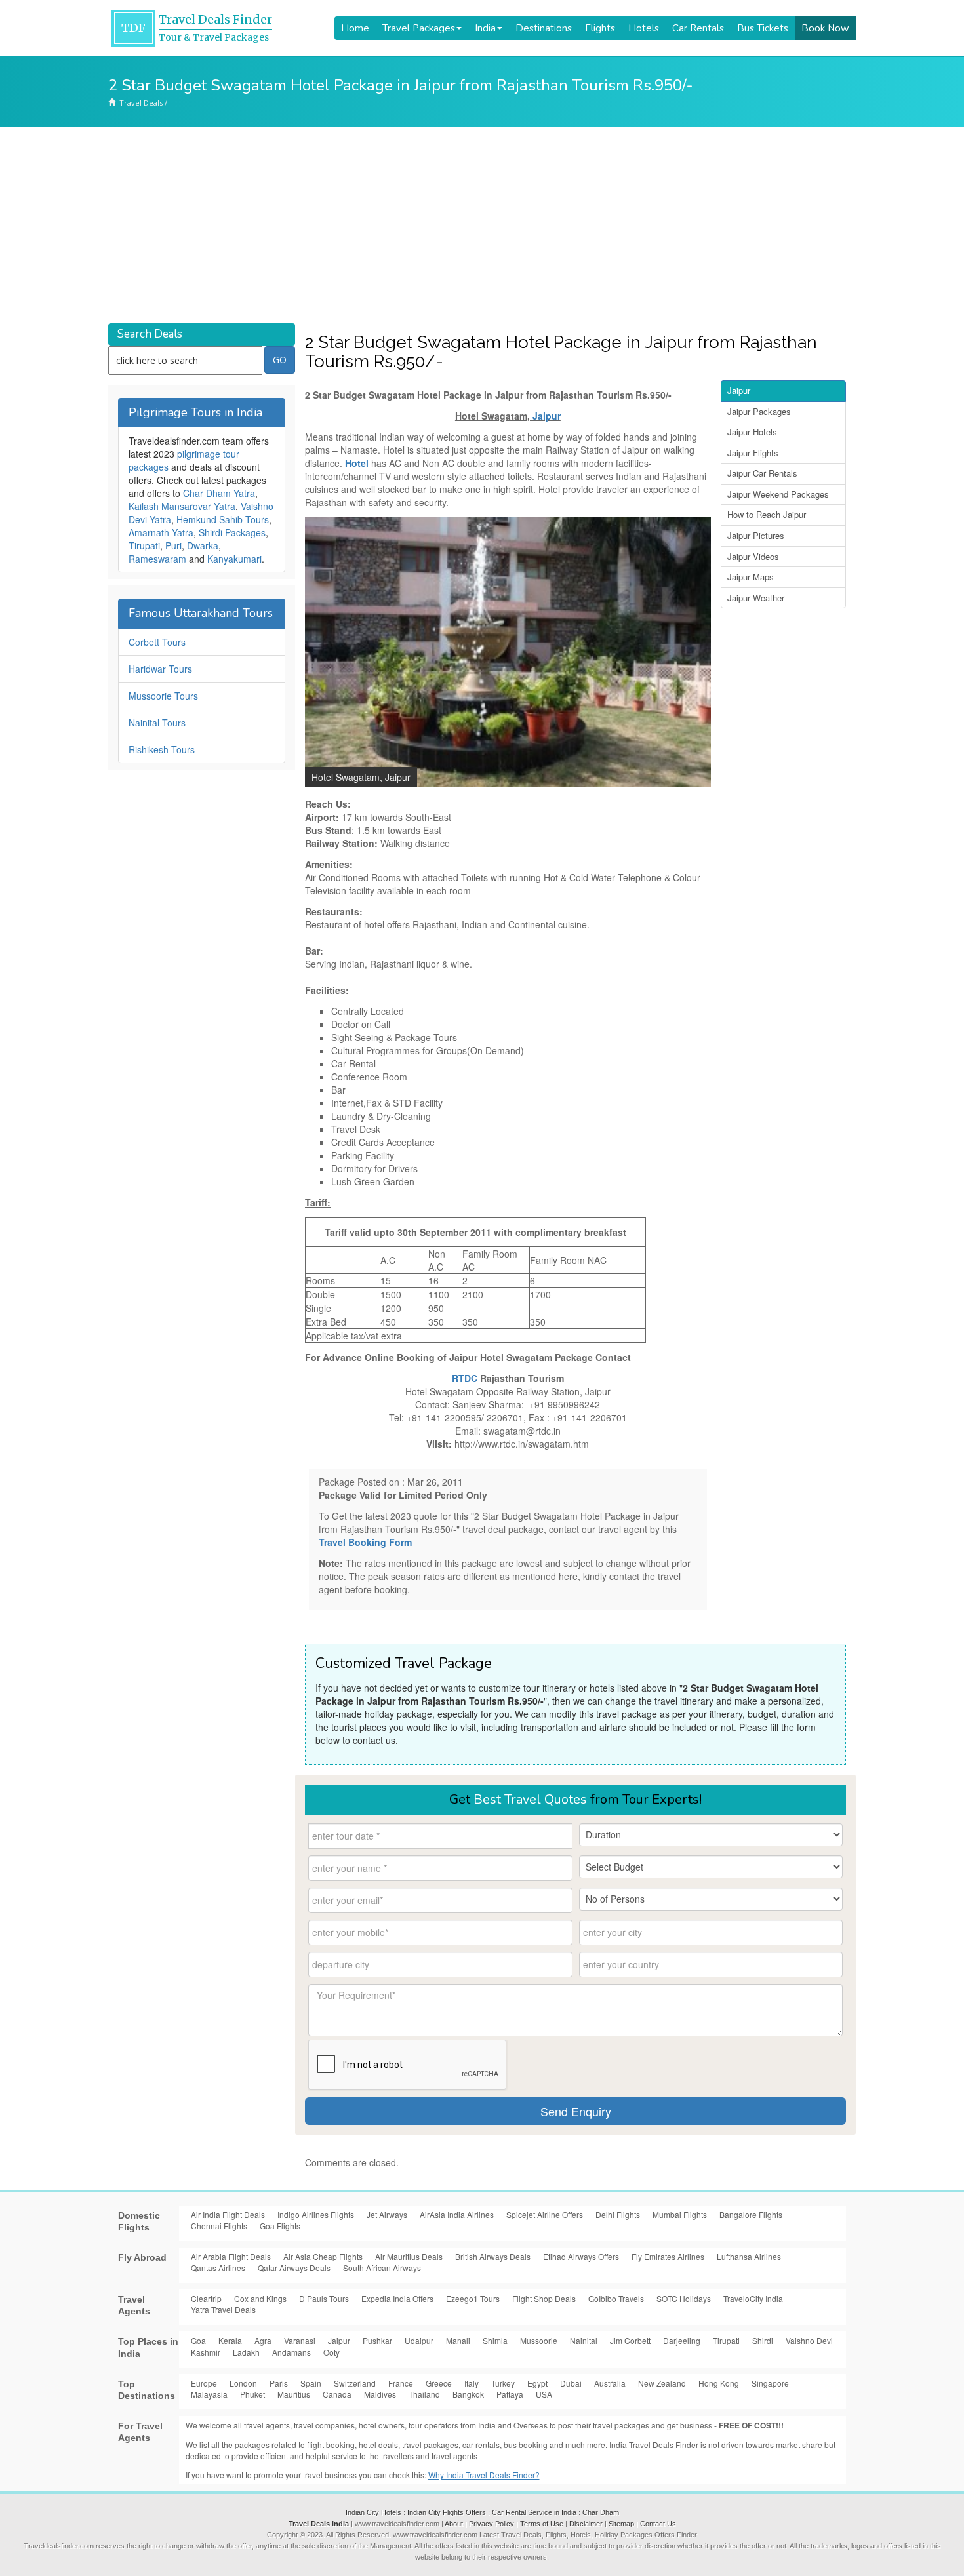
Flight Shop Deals (544, 2298)
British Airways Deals (493, 2256)
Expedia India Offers (397, 2298)
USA (544, 2394)
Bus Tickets (763, 28)
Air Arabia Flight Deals (231, 2256)
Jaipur (547, 416)
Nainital (584, 2340)
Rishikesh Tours (162, 749)
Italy (472, 2383)
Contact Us (658, 2524)
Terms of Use (542, 2524)
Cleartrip (206, 2298)
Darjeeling (682, 2340)
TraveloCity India (753, 2298)
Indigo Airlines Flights (316, 2214)
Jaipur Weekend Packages (778, 494)
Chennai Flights (219, 2226)
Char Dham (601, 2512)
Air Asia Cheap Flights (323, 2256)
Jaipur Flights (753, 453)
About (454, 2524)
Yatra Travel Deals (223, 2309)
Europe (204, 2383)
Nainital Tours (157, 723)
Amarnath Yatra (161, 532)
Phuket (252, 2394)
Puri (173, 545)
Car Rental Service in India (534, 2512)
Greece (439, 2383)
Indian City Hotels (373, 2512)
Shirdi (763, 2340)
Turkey (503, 2383)
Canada (337, 2394)
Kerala (230, 2340)
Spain (311, 2383)
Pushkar (377, 2340)
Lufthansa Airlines (749, 2256)
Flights (600, 28)
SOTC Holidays (684, 2298)
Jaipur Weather (756, 598)
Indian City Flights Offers (447, 2512)
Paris (279, 2383)
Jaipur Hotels (752, 432)
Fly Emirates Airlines (668, 2256)
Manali (458, 2340)
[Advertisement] (482, 225)
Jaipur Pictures (756, 535)
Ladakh (246, 2352)
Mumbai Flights (680, 2214)
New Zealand (662, 2383)
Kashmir (206, 2352)
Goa (198, 2340)
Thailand (424, 2394)
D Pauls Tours (324, 2298)
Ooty (331, 2352)
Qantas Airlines (218, 2268)
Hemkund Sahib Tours (223, 519)
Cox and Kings (260, 2298)
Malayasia (209, 2394)
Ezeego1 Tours (473, 2298)
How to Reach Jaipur (767, 514)
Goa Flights (280, 2226)
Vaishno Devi (809, 2340)
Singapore (770, 2383)
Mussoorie (539, 2340)
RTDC (465, 1378)
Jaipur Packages (759, 411)
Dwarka (203, 545)
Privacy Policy (492, 2524)
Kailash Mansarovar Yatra (182, 506)
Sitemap (621, 2524)
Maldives (380, 2394)
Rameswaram (157, 559)
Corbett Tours (157, 642)
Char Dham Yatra (219, 493)
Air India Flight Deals (228, 2214)
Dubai (571, 2383)
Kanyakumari (234, 559)
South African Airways (382, 2268)
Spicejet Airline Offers (545, 2214)
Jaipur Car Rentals (762, 473)
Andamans (291, 2352)
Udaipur (419, 2340)
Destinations (544, 28)
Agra (263, 2340)
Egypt (537, 2383)
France (401, 2383)
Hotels (644, 28)
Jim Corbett (630, 2340)
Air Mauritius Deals (409, 2256)
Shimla (495, 2340)
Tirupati (144, 545)
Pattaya (510, 2394)
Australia (610, 2383)
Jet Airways (387, 2214)
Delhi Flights (618, 2214)
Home (355, 28)
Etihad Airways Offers (581, 2256)
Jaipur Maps (751, 577)
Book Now (825, 28)
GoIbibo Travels (616, 2298)
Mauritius (294, 2394)
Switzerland (355, 2383)
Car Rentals (698, 28)
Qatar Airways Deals (294, 2268)
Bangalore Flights (751, 2214)
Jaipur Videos (753, 556)
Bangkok (468, 2394)
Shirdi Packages (232, 532)
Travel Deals (141, 103)
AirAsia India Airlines (457, 2214)
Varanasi (300, 2340)
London (243, 2383)
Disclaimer (586, 2524)
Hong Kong (719, 2383)
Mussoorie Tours (163, 696)
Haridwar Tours (160, 669)
